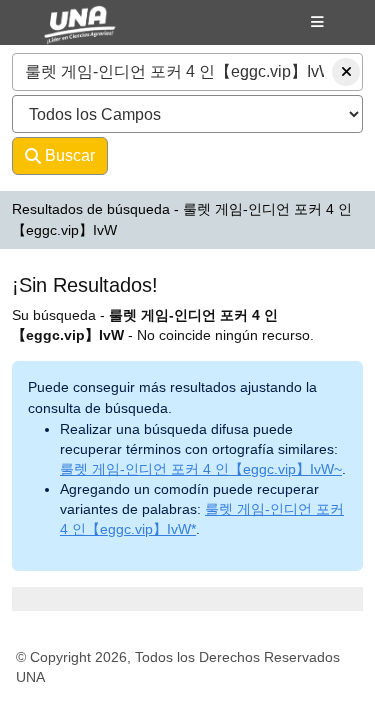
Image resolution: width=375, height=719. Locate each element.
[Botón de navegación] (317, 22)
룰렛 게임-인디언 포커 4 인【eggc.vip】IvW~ (201, 469)
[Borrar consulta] (346, 72)
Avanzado (161, 155)
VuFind (61, 33)
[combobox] (187, 72)
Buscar (68, 155)
